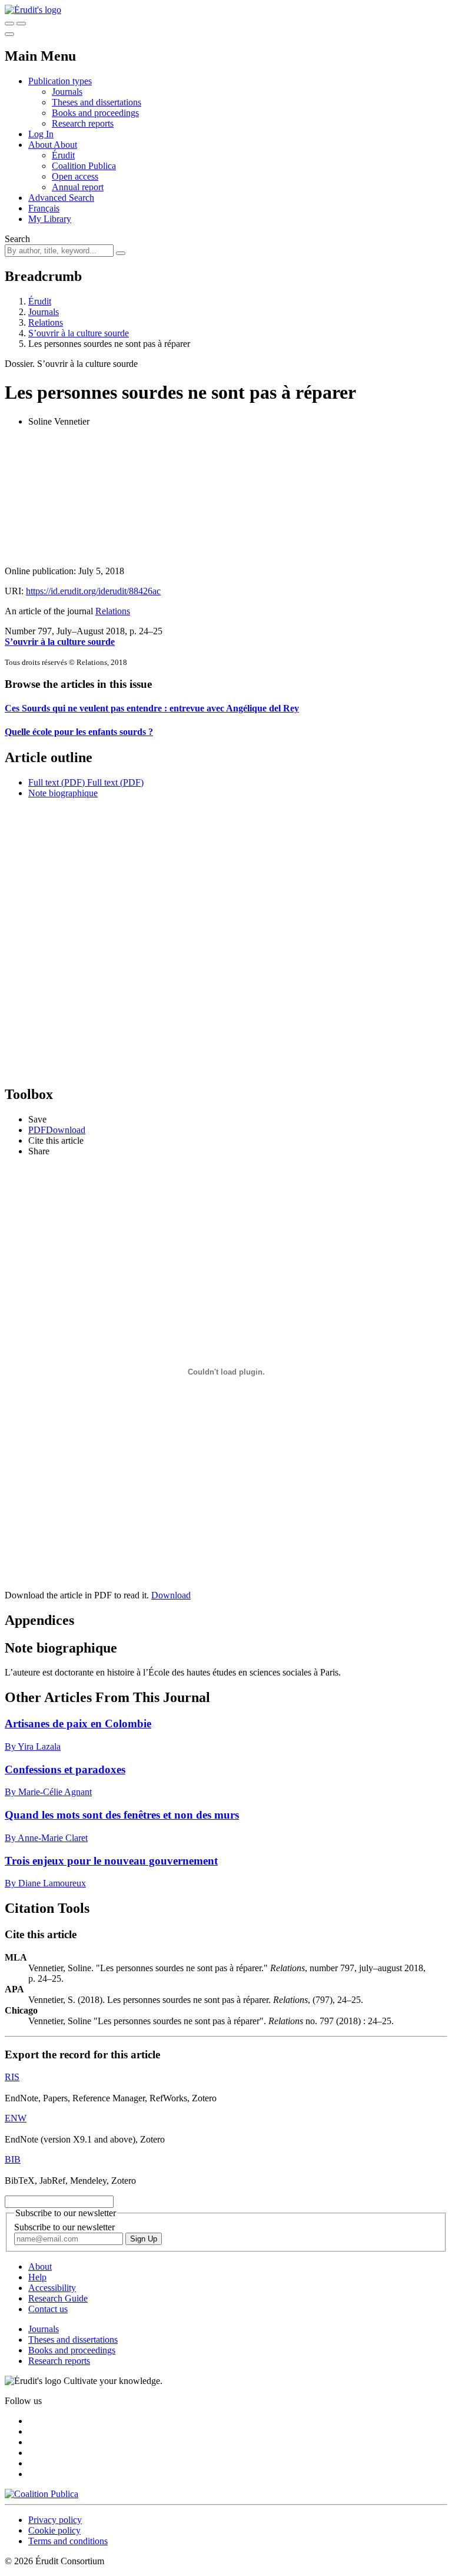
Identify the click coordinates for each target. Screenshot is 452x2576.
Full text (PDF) (56, 782)
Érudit (63, 155)
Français (44, 208)
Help (37, 2277)
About (65, 145)
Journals (67, 92)
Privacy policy (55, 2520)
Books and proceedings (95, 113)
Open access (75, 176)
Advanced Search (61, 198)
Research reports (83, 123)
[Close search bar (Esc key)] (21, 24)
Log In (41, 134)
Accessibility (52, 2288)
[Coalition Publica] (41, 2494)
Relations (46, 322)
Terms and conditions (68, 2541)
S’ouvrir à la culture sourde (79, 333)
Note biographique (63, 793)
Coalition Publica (84, 166)
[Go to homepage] (33, 10)
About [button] (41, 145)
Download (171, 1595)
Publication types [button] (60, 81)
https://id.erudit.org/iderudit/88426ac (93, 591)
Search (17, 239)
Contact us (48, 2309)
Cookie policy (54, 2530)
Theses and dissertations (97, 102)
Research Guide (58, 2298)
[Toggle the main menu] (9, 34)
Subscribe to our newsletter (64, 2227)
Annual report (78, 187)
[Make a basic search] (9, 24)
